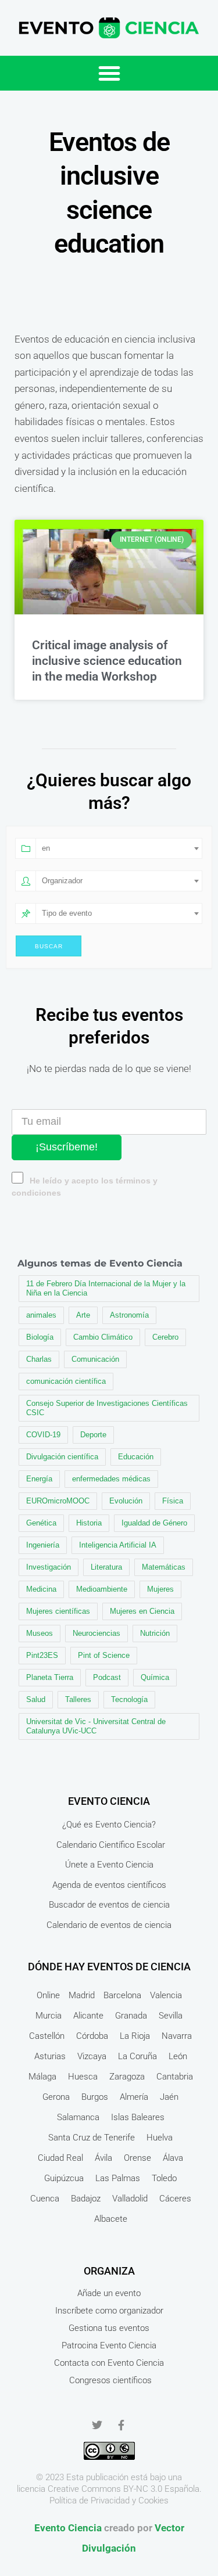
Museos (40, 1633)
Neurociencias (97, 1633)
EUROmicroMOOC (58, 1501)
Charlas (39, 1359)
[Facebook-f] (121, 2425)
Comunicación (95, 1359)
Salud (36, 1699)
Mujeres (160, 1589)
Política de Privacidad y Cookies (109, 2501)
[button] (109, 73)
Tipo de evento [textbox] (67, 913)
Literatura (106, 1567)
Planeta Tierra (50, 1677)
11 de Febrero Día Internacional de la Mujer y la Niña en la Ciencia (106, 1288)
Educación (136, 1457)
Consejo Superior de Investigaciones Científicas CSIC (107, 1408)
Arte (83, 1315)
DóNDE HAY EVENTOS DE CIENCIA (109, 1967)
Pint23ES (42, 1655)
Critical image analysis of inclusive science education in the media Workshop (107, 661)
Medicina (41, 1589)
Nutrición (155, 1633)
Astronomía (129, 1315)
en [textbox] (46, 848)
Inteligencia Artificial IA (118, 1545)
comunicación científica (66, 1381)
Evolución (126, 1501)
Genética (41, 1523)
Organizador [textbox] (62, 881)
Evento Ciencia (68, 2528)
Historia (89, 1523)
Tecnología (129, 1699)
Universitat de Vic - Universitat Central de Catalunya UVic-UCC (96, 1726)
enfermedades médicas (111, 1479)
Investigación (49, 1567)
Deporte (93, 1435)
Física (173, 1501)
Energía (39, 1479)
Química (155, 1677)
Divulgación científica (62, 1457)
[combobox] (119, 848)
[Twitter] (97, 2425)
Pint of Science (104, 1655)
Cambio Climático (103, 1337)
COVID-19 (43, 1435)
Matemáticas (164, 1567)
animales (41, 1315)
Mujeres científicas (58, 1611)
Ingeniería (43, 1545)
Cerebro (165, 1337)
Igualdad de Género (154, 1523)
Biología (40, 1337)
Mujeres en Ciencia (142, 1611)
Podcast (107, 1677)
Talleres (78, 1699)
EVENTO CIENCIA (109, 1801)
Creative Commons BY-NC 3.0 (105, 2489)
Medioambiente (102, 1589)
